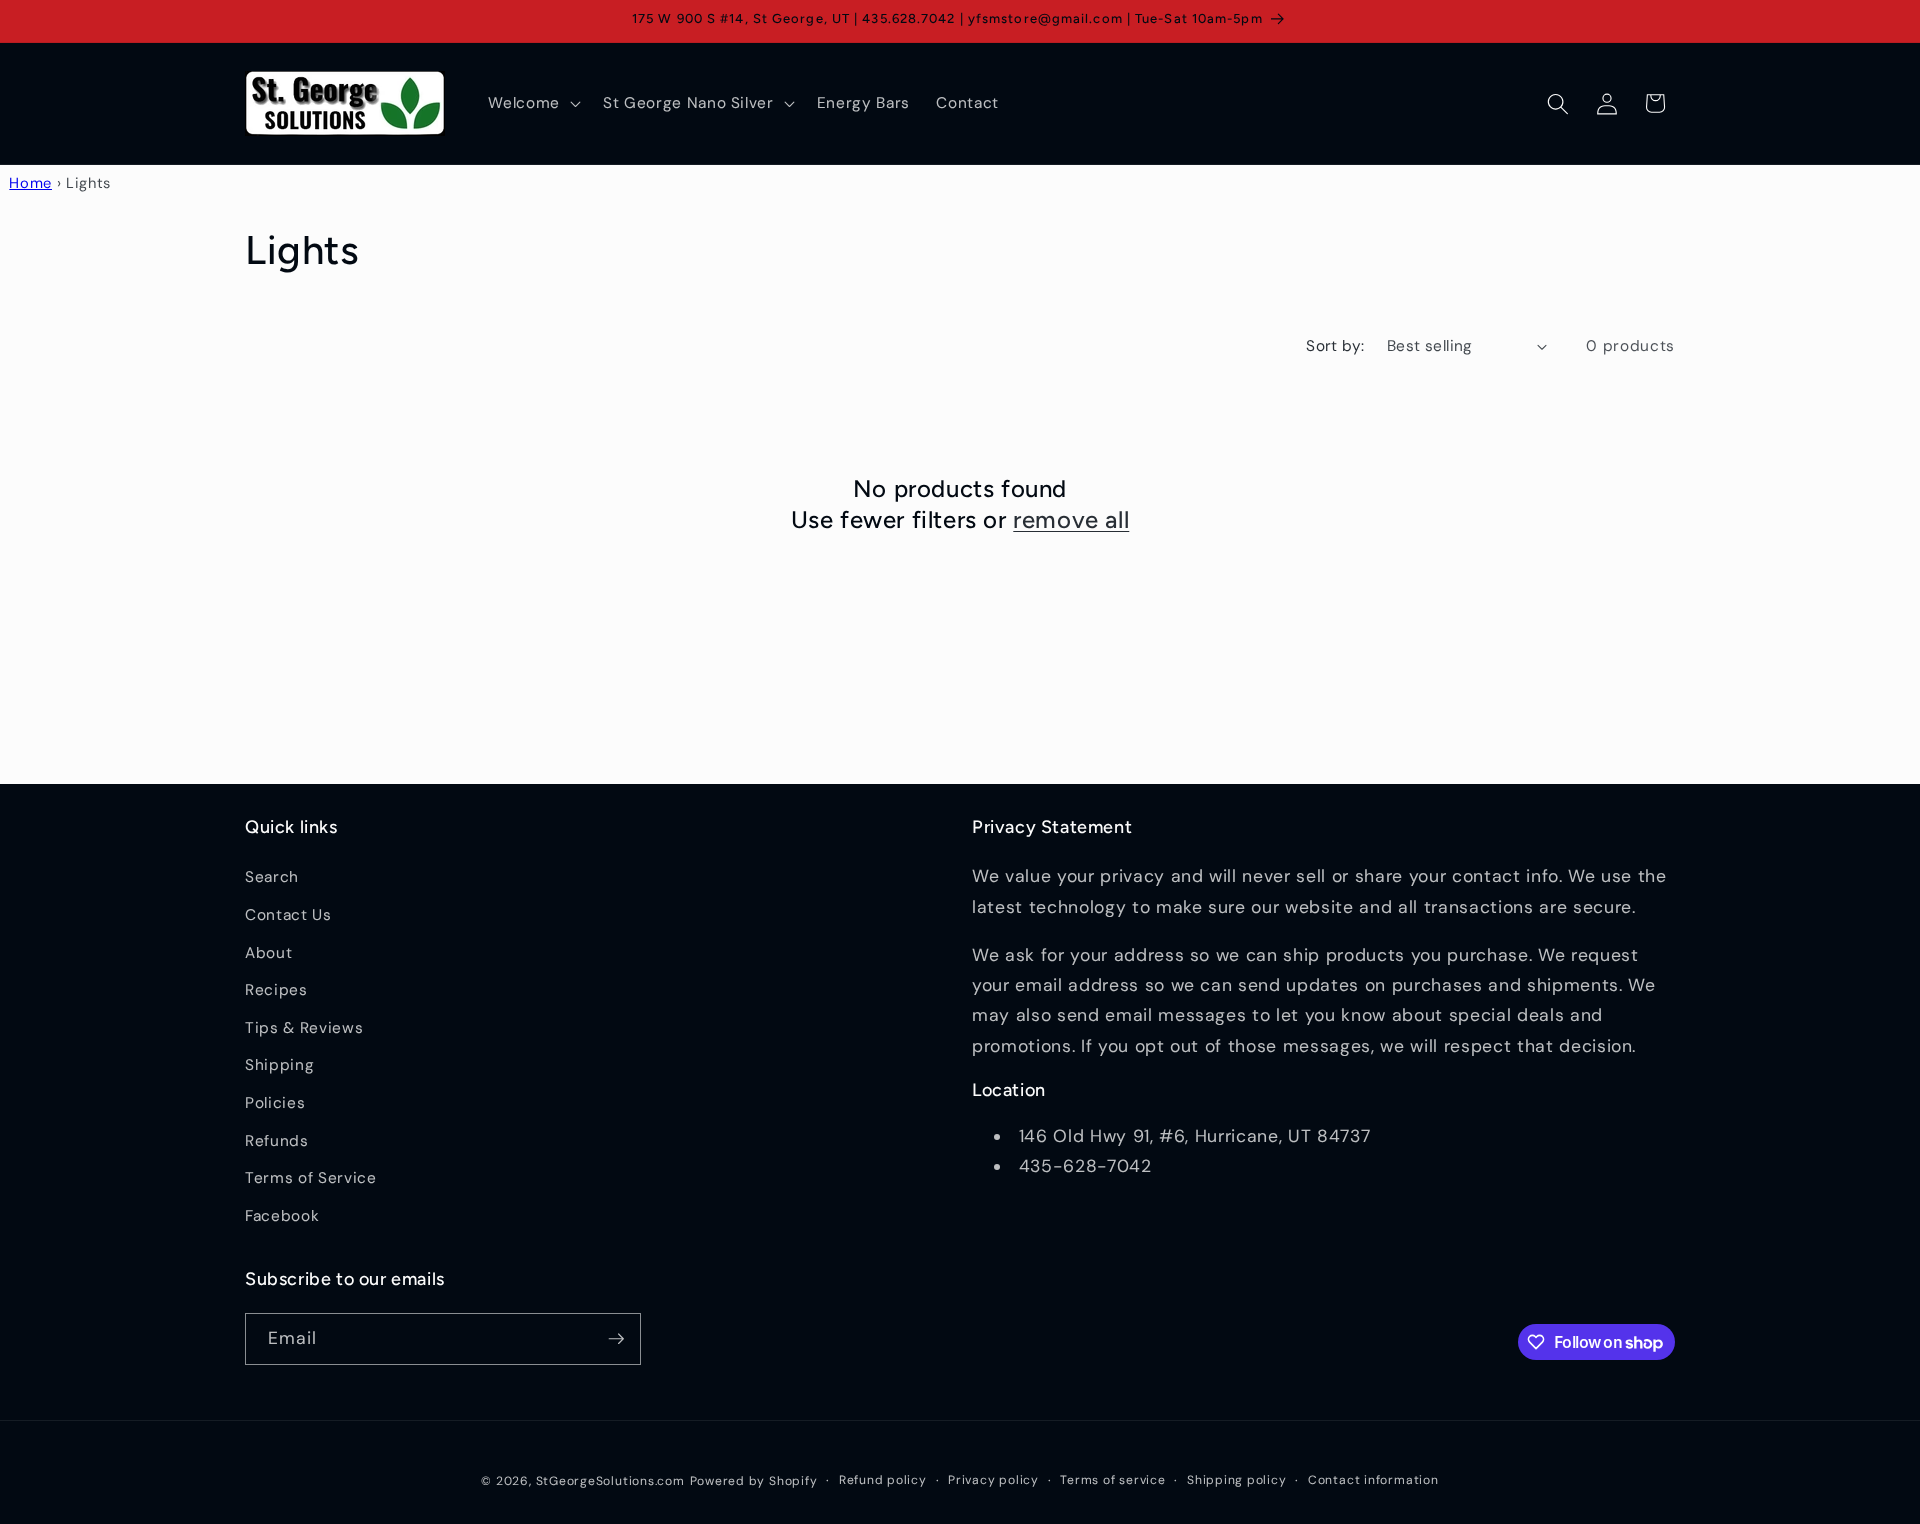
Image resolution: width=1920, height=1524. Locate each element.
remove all (1071, 519)
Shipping (279, 1065)
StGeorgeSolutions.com (610, 1481)
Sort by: (1335, 346)
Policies (275, 1103)
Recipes (276, 990)
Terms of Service (311, 1178)
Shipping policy (1237, 1480)
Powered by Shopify (754, 1481)
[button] (532, 104)
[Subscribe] (616, 1339)
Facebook (282, 1216)
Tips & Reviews (304, 1028)
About (268, 953)
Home (30, 183)
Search (272, 877)
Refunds (277, 1141)
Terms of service (1112, 1480)
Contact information (1373, 1480)
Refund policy (883, 1480)
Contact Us (288, 915)
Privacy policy (993, 1480)
